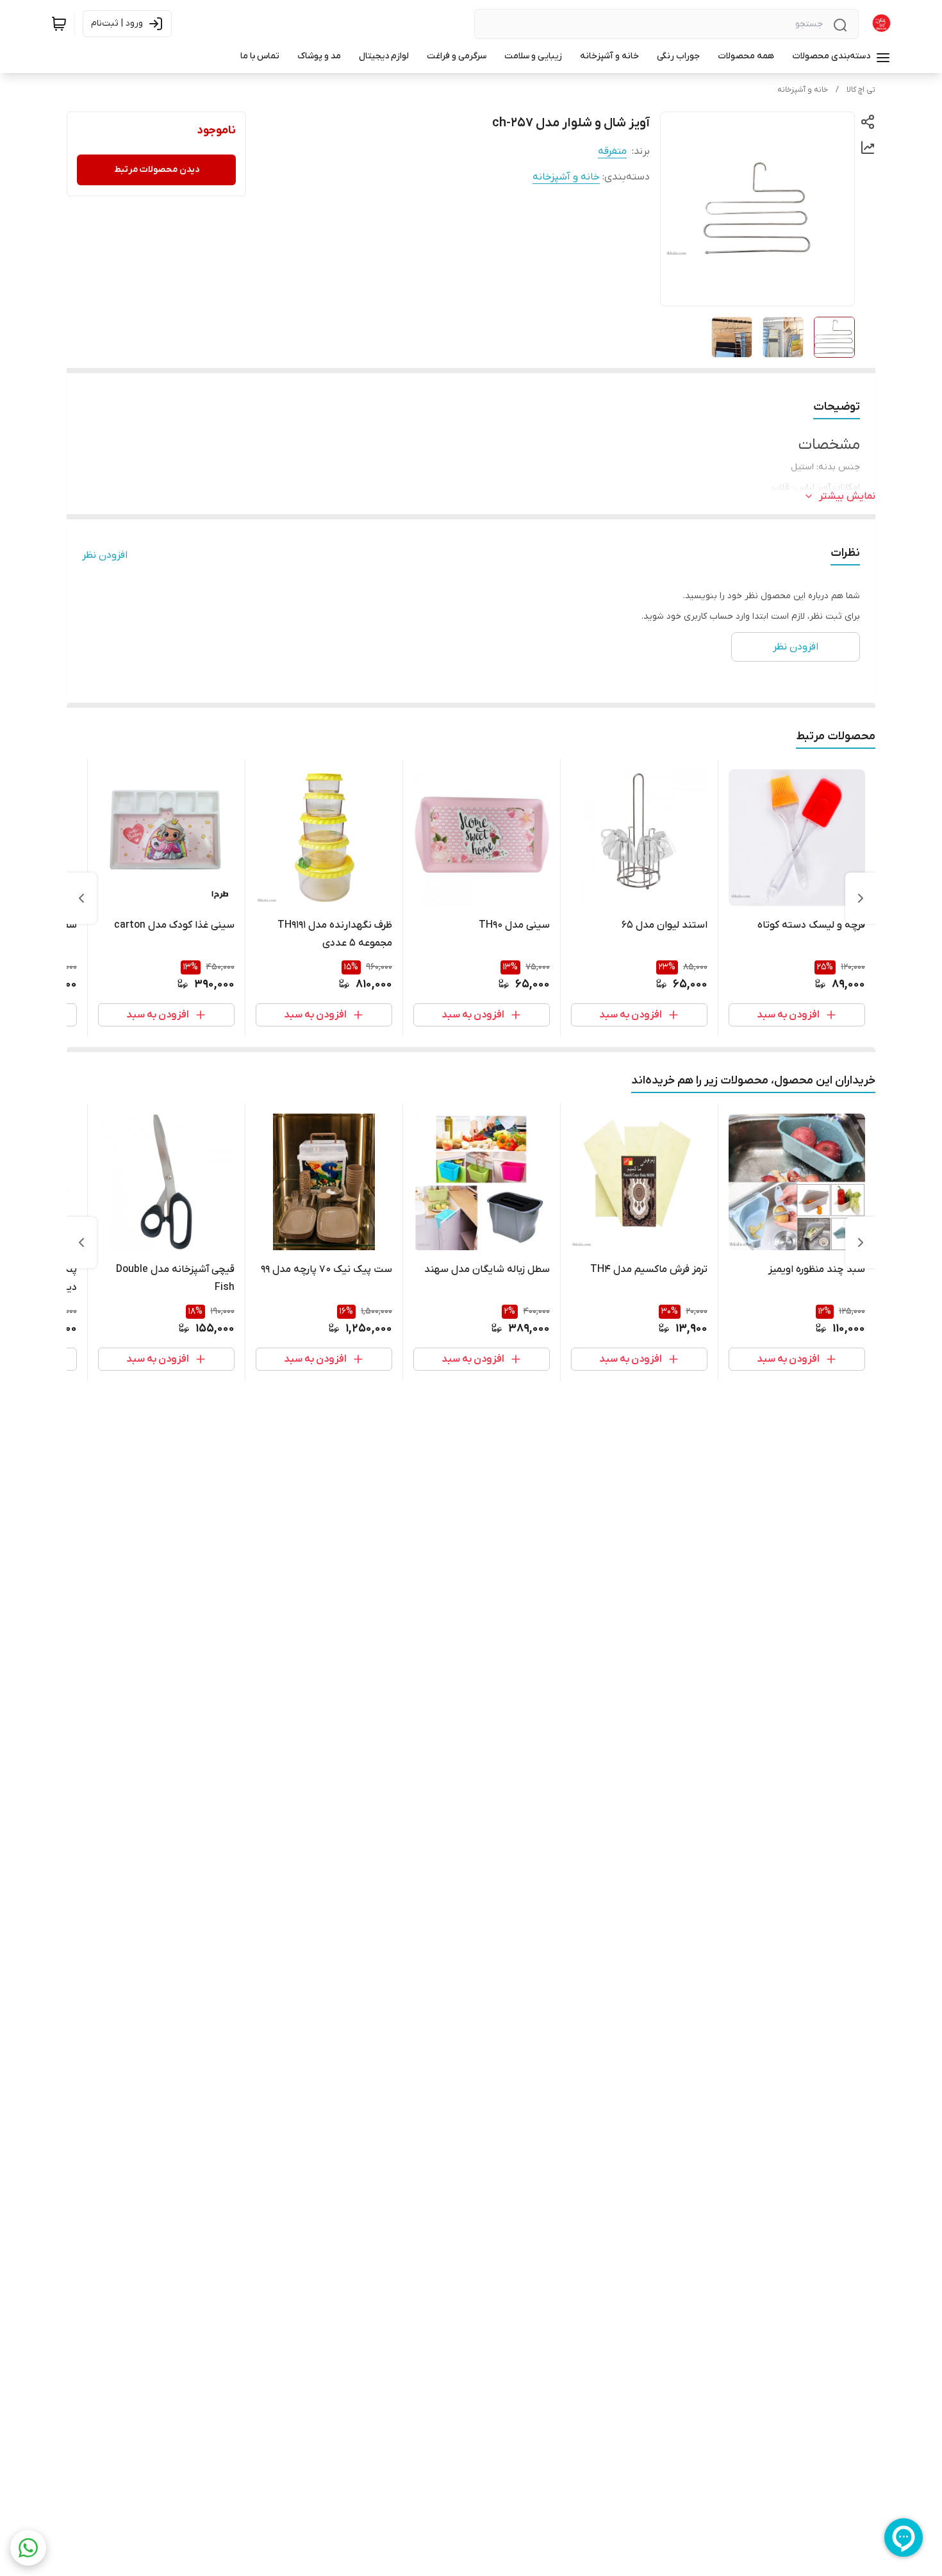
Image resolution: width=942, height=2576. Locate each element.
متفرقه (612, 151)
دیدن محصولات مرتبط (157, 170)
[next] (81, 898)
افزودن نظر (105, 555)
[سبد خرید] (59, 24)
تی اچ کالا (861, 90)
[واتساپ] (28, 2548)
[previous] (861, 898)
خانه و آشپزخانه (803, 90)
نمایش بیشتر (847, 496)
